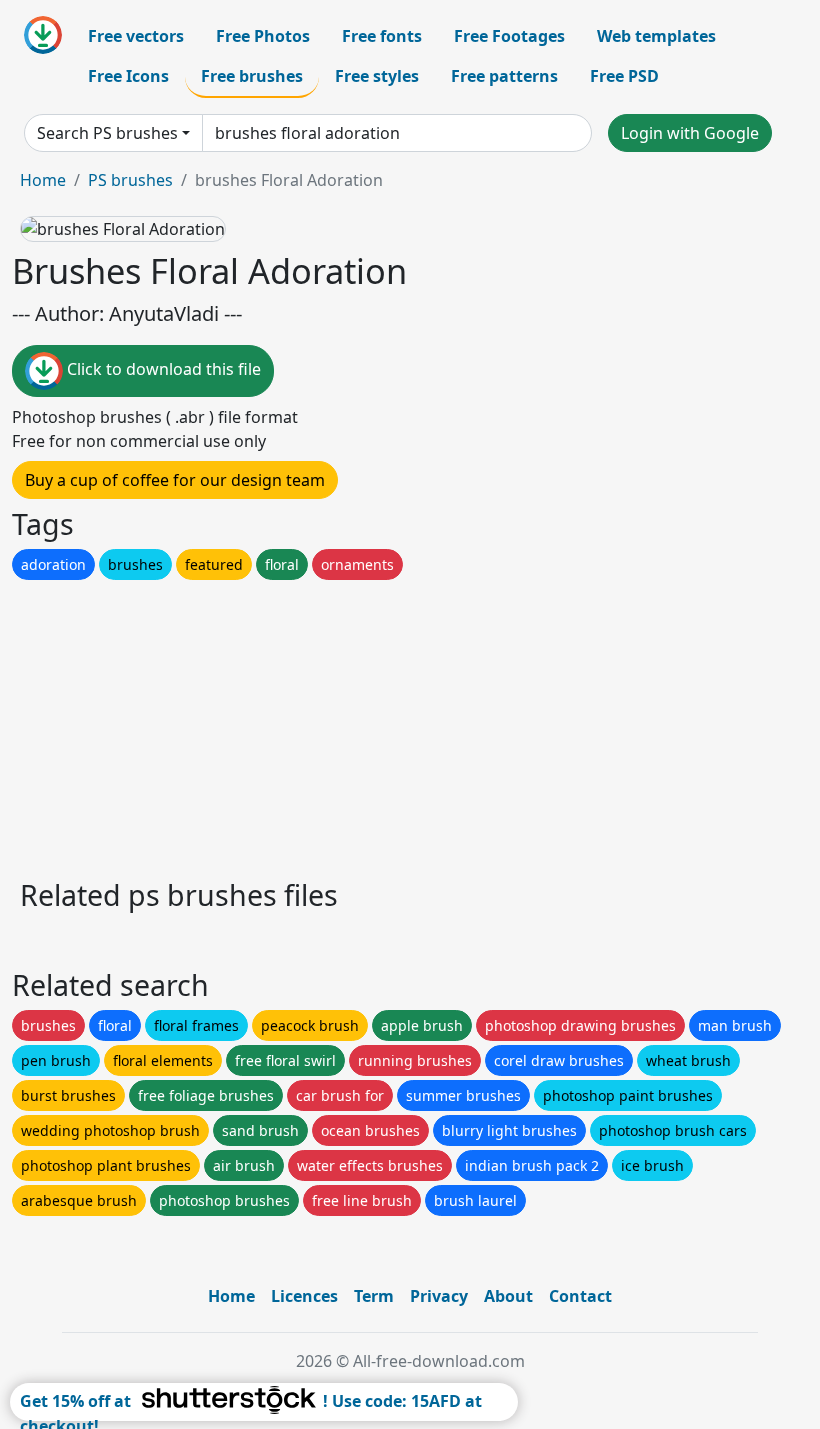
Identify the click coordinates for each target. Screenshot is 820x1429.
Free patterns (504, 76)
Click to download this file (162, 369)
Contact (580, 1296)
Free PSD (624, 76)
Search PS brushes (107, 133)
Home (43, 180)
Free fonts (382, 36)
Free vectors (136, 36)
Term (374, 1296)
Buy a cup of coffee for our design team (175, 480)
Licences (304, 1296)
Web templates (656, 36)
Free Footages (509, 36)
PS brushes (130, 180)
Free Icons (128, 76)
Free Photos (263, 36)
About (508, 1296)
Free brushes (252, 76)
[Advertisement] (410, 724)
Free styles (377, 76)
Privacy (439, 1296)
